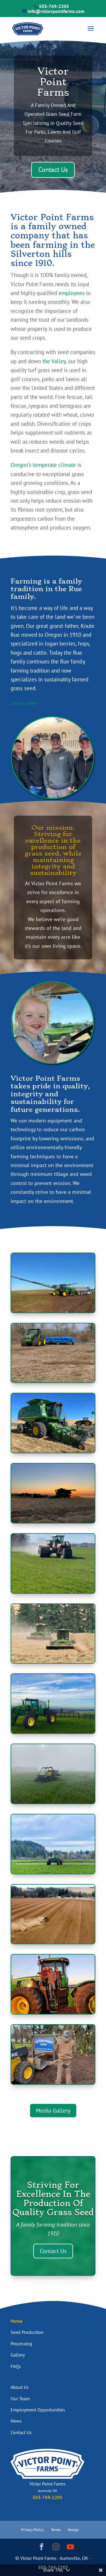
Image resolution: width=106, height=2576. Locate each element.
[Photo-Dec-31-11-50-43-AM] (53, 2082)
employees (72, 293)
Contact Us (53, 170)
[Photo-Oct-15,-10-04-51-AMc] (53, 1942)
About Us (20, 2387)
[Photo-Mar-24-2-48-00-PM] (53, 1380)
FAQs (16, 2366)
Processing (21, 2344)
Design (73, 2530)
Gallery (18, 2355)
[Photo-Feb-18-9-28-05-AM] (53, 1801)
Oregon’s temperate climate (43, 465)
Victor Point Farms (53, 82)
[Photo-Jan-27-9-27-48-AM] (53, 1310)
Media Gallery (53, 2111)
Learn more (24, 703)
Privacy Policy (32, 2530)
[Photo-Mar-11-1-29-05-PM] (53, 1591)
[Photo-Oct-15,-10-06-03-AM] (53, 1661)
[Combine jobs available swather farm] (53, 1451)
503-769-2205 (54, 6)
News (16, 2421)
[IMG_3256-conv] (53, 1521)
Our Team (20, 2399)
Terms (56, 2530)
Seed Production (27, 2332)
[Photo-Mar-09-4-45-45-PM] (53, 1872)
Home (16, 2321)
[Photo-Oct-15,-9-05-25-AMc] (53, 1731)
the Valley (54, 361)
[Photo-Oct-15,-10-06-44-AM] (53, 2012)
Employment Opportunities (38, 2410)
